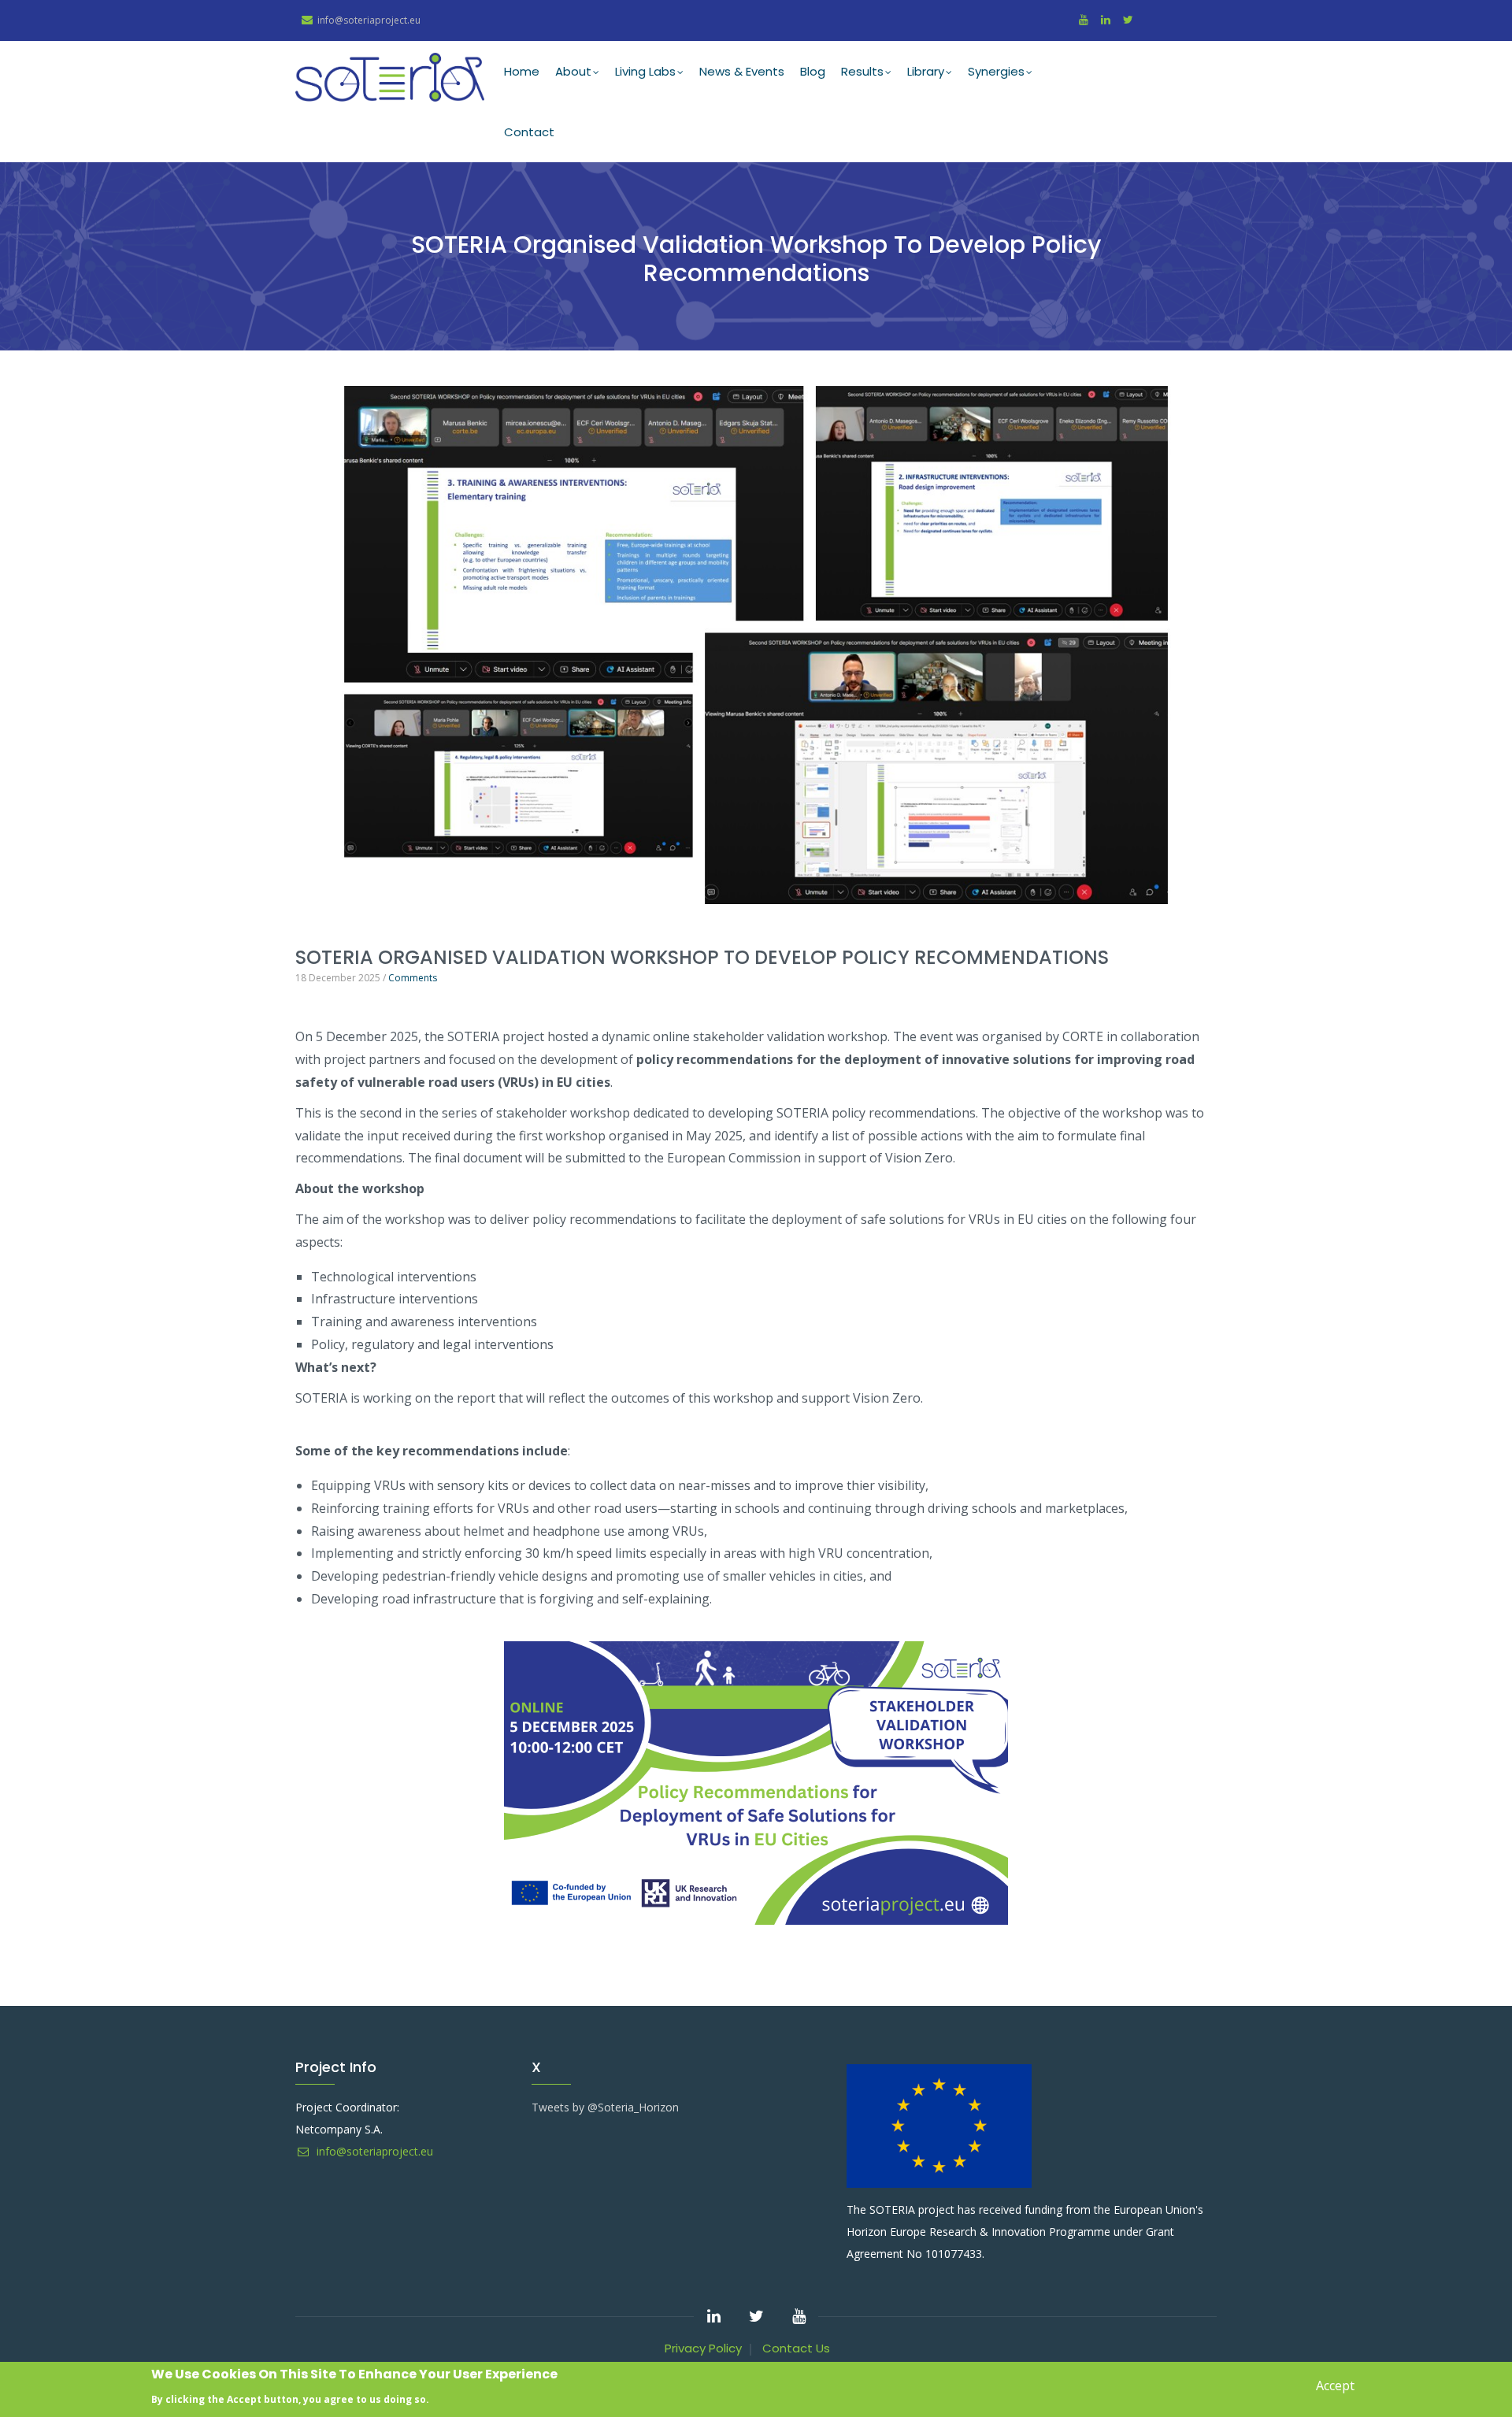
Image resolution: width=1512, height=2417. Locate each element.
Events (311, 924)
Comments (413, 978)
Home (522, 71)
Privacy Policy (703, 2348)
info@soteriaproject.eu (373, 2151)
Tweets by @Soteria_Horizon (605, 2107)
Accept (1335, 2385)
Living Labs (645, 71)
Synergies (996, 71)
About (573, 71)
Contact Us (796, 2348)
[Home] (390, 77)
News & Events (742, 71)
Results (862, 71)
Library (926, 71)
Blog (813, 71)
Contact (529, 132)
